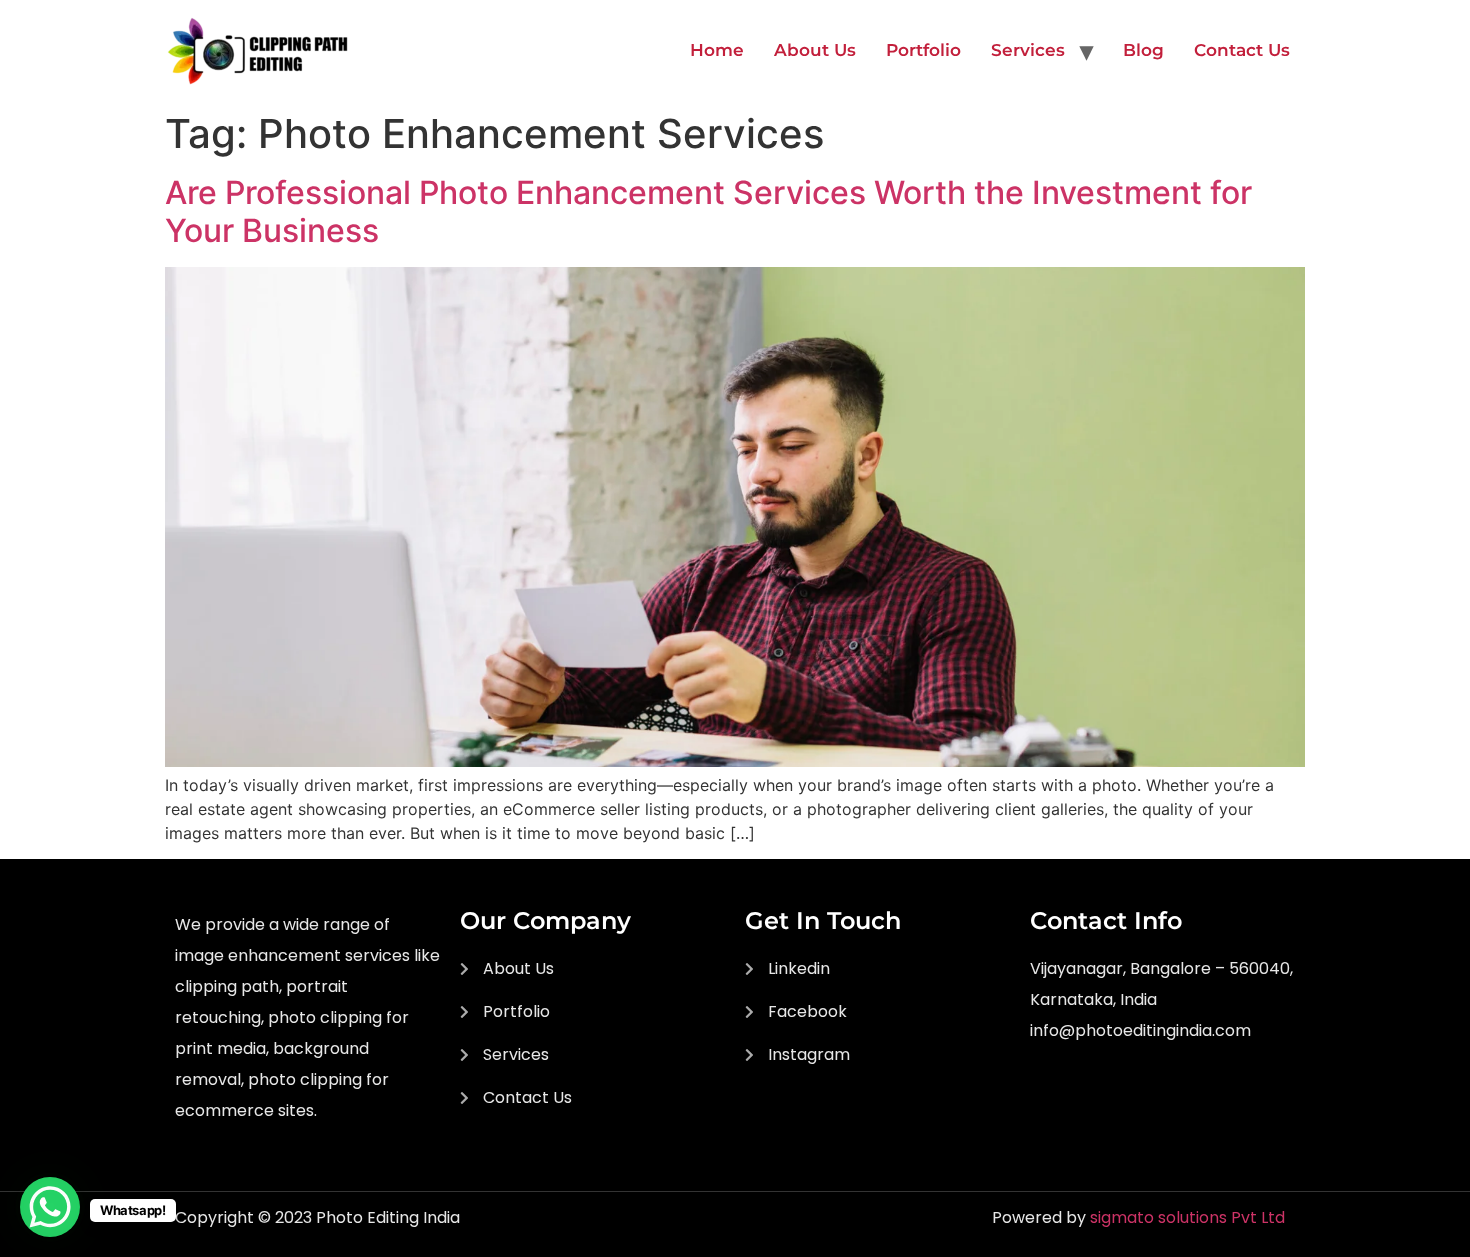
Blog (1143, 50)
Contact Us (1242, 50)
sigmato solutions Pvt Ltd (1187, 1217)
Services (1028, 50)
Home (717, 50)
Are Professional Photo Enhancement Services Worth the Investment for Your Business (708, 211)
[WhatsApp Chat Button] (50, 1207)
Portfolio (923, 50)
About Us (815, 50)
